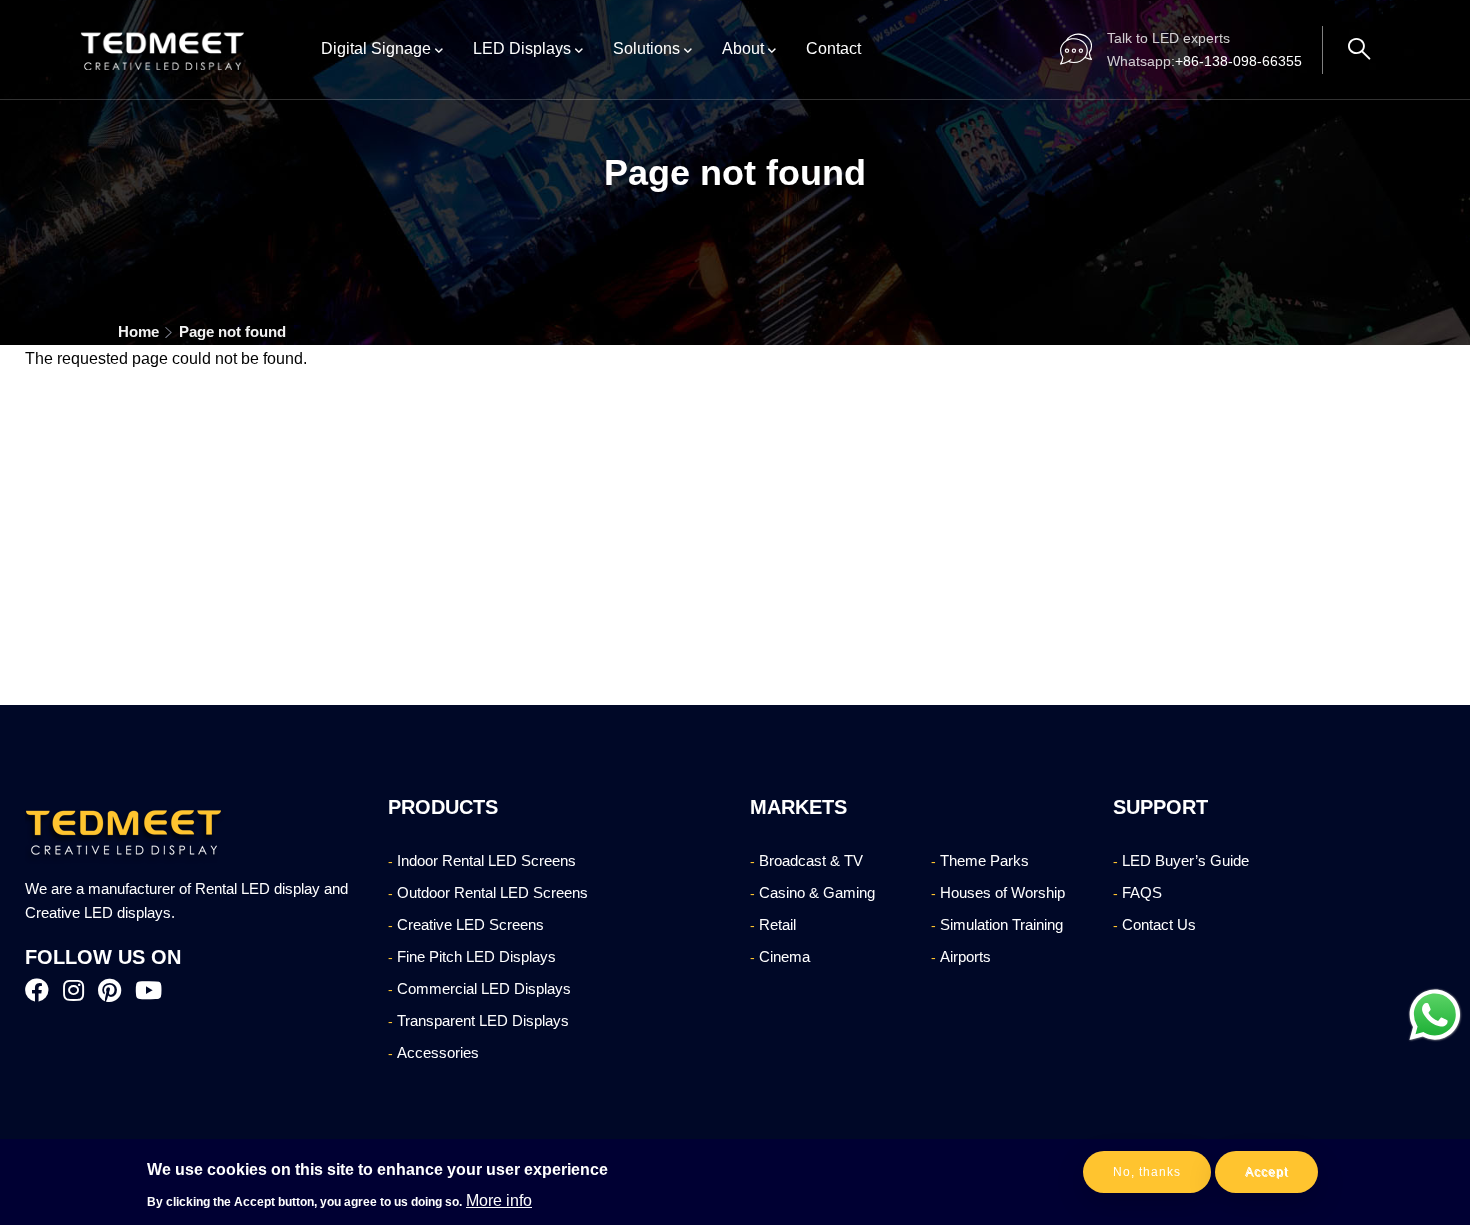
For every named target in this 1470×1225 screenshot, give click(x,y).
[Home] (164, 49)
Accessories (438, 1052)
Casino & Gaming (817, 892)
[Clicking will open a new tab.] (1435, 1015)
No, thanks (1147, 1172)
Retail (777, 924)
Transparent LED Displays (483, 1020)
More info (499, 1199)
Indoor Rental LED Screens (486, 860)
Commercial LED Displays (484, 988)
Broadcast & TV (811, 860)
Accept (1266, 1172)
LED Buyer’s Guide (1185, 860)
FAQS (1142, 892)
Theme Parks (984, 860)
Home (138, 331)
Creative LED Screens (470, 924)
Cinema (784, 956)
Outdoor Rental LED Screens (492, 892)
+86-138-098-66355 (1204, 62)
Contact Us (1159, 924)
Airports (965, 956)
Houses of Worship (1002, 892)
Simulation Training (1001, 924)
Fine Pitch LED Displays (476, 956)
